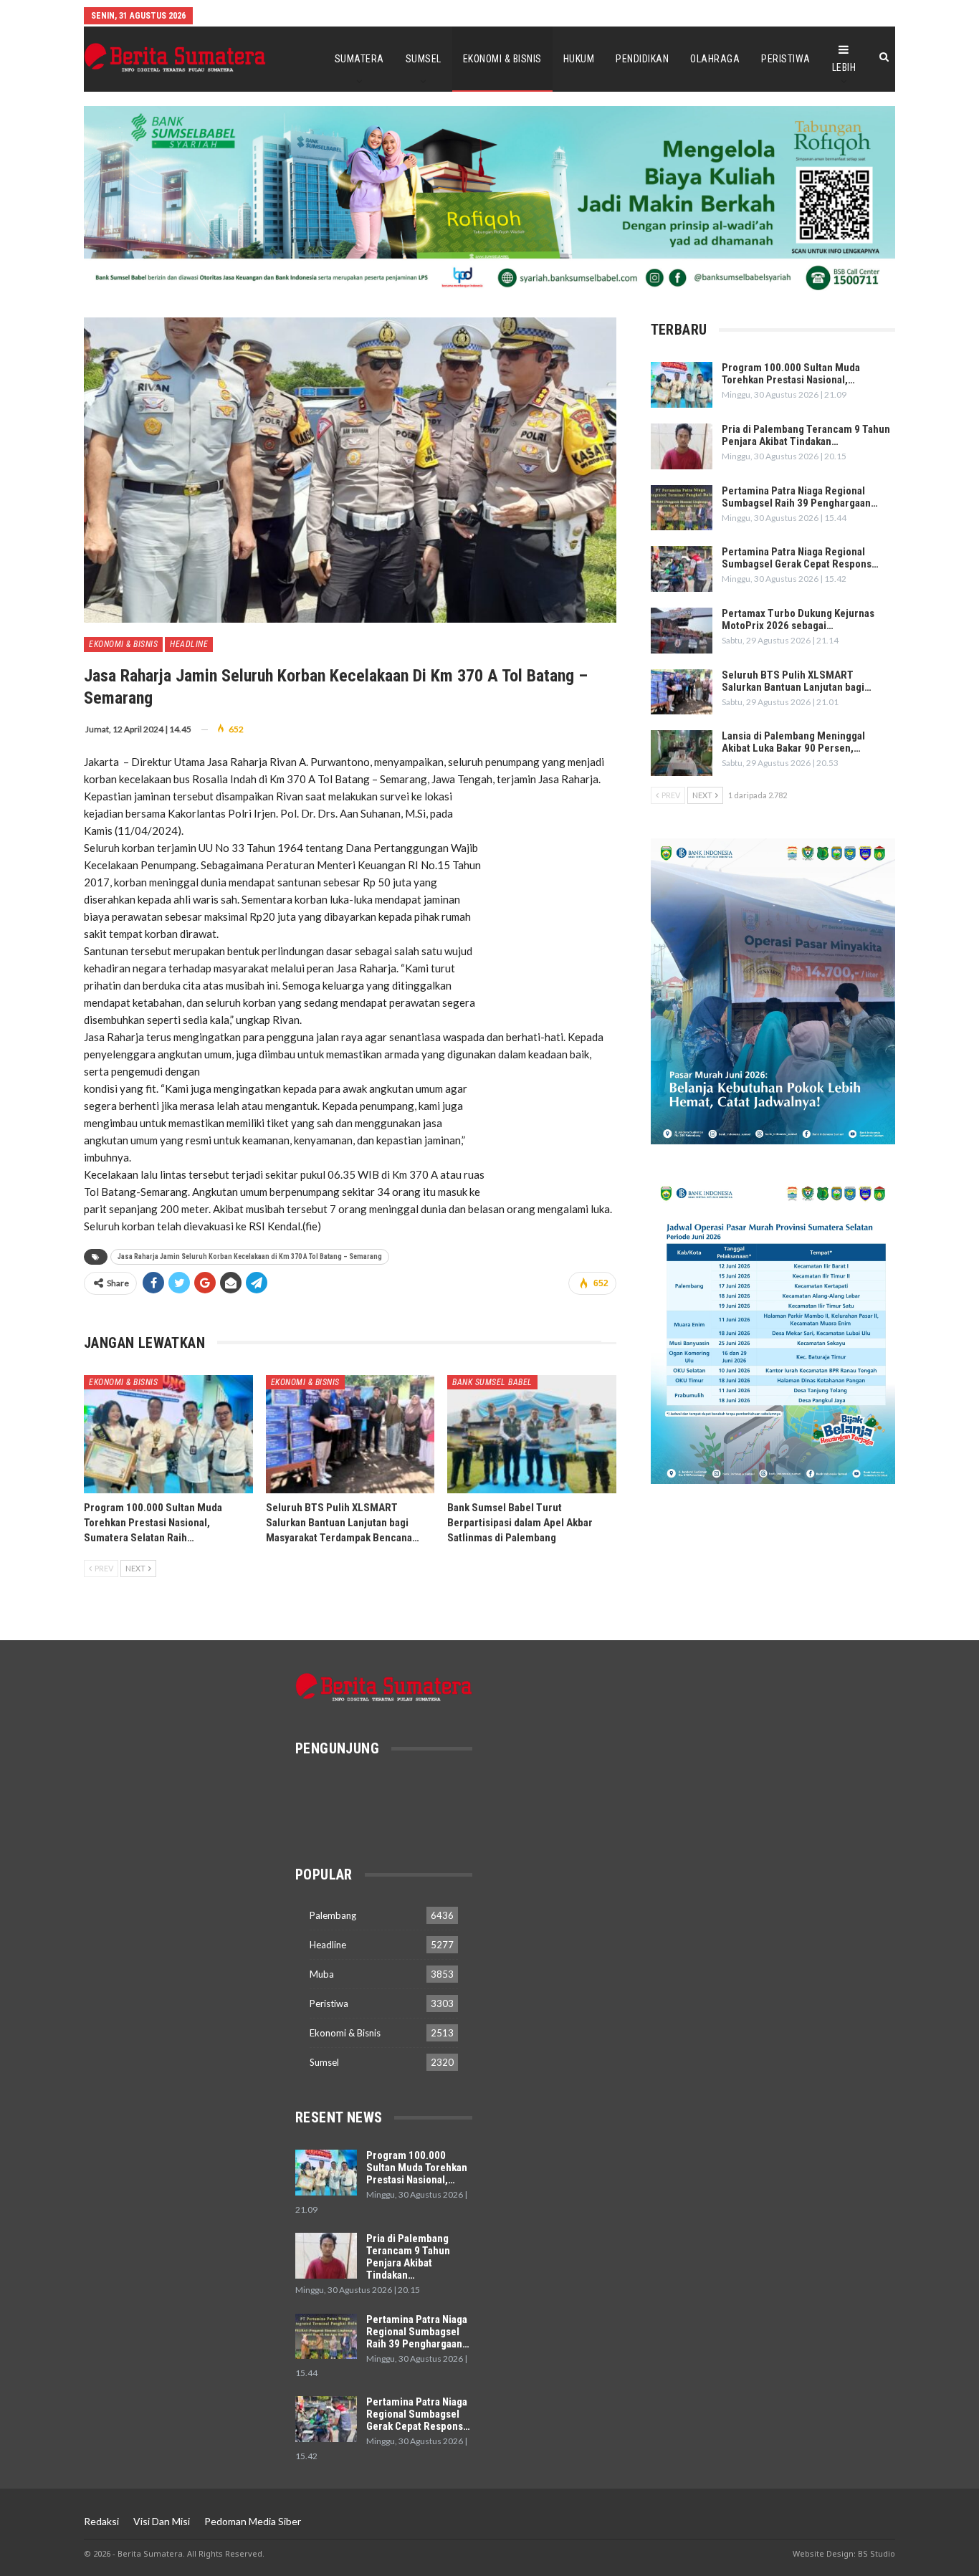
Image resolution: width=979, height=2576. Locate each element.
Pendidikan (642, 59)
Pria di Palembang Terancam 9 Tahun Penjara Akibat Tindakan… (806, 435)
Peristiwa (786, 59)
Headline (189, 644)
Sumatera (359, 59)
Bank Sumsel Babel (492, 1382)
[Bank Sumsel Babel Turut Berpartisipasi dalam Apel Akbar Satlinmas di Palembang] (532, 1434)
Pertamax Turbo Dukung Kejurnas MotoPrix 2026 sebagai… (798, 619)
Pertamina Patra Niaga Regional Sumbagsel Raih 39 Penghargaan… (800, 497)
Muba (322, 1974)
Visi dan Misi (162, 2521)
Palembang (333, 1915)
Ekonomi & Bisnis (502, 59)
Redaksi (101, 2521)
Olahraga (715, 59)
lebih (844, 67)
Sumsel (424, 59)
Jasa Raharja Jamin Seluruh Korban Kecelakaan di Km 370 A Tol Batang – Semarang (250, 1256)
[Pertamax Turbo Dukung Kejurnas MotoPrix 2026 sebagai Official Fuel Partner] (682, 631)
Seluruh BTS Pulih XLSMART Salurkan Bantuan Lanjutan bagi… (797, 681)
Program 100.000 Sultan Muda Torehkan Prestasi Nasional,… (791, 374)
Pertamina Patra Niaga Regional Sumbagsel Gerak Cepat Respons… (800, 558)
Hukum (579, 59)
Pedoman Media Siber (253, 2521)
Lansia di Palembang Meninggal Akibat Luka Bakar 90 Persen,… (793, 742)
